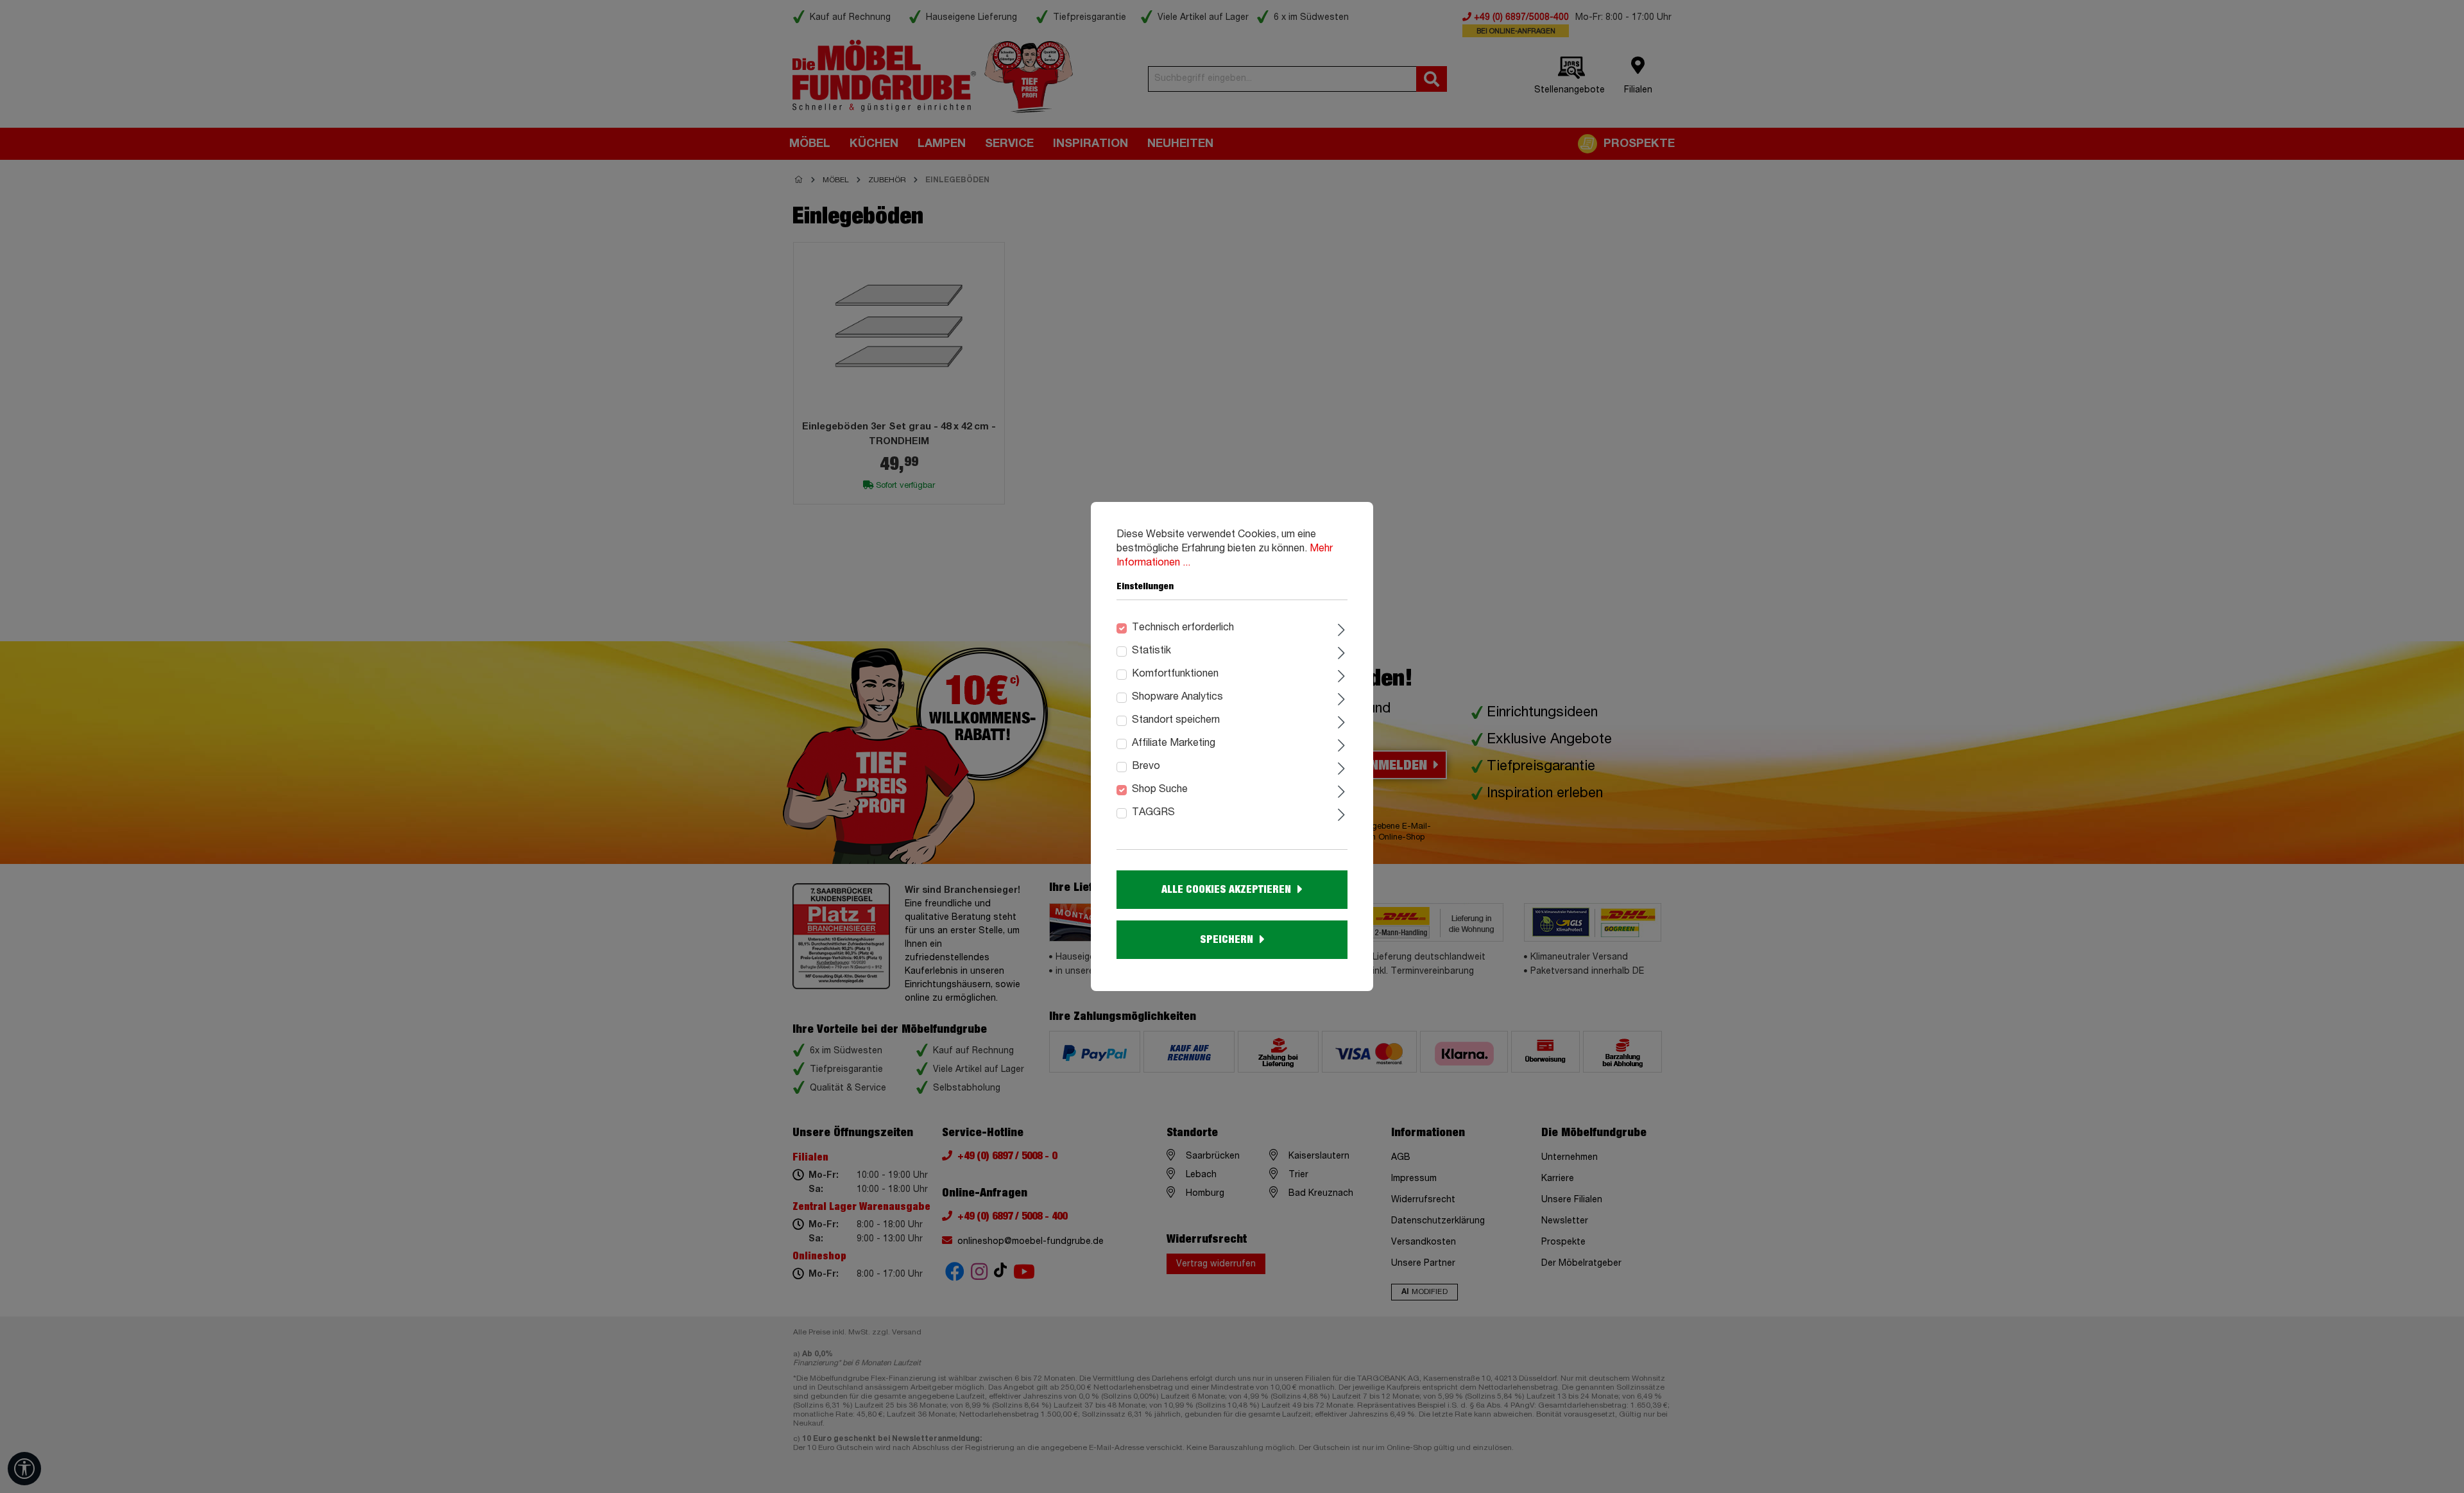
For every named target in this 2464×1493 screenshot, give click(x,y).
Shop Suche (1160, 790)
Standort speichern (1176, 720)
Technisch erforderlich (1183, 628)
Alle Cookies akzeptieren (1226, 890)
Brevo (1146, 766)
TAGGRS (1153, 813)
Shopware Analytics (1177, 697)
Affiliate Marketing (1174, 743)
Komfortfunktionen (1175, 674)
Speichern (1227, 940)
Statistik (1151, 651)
